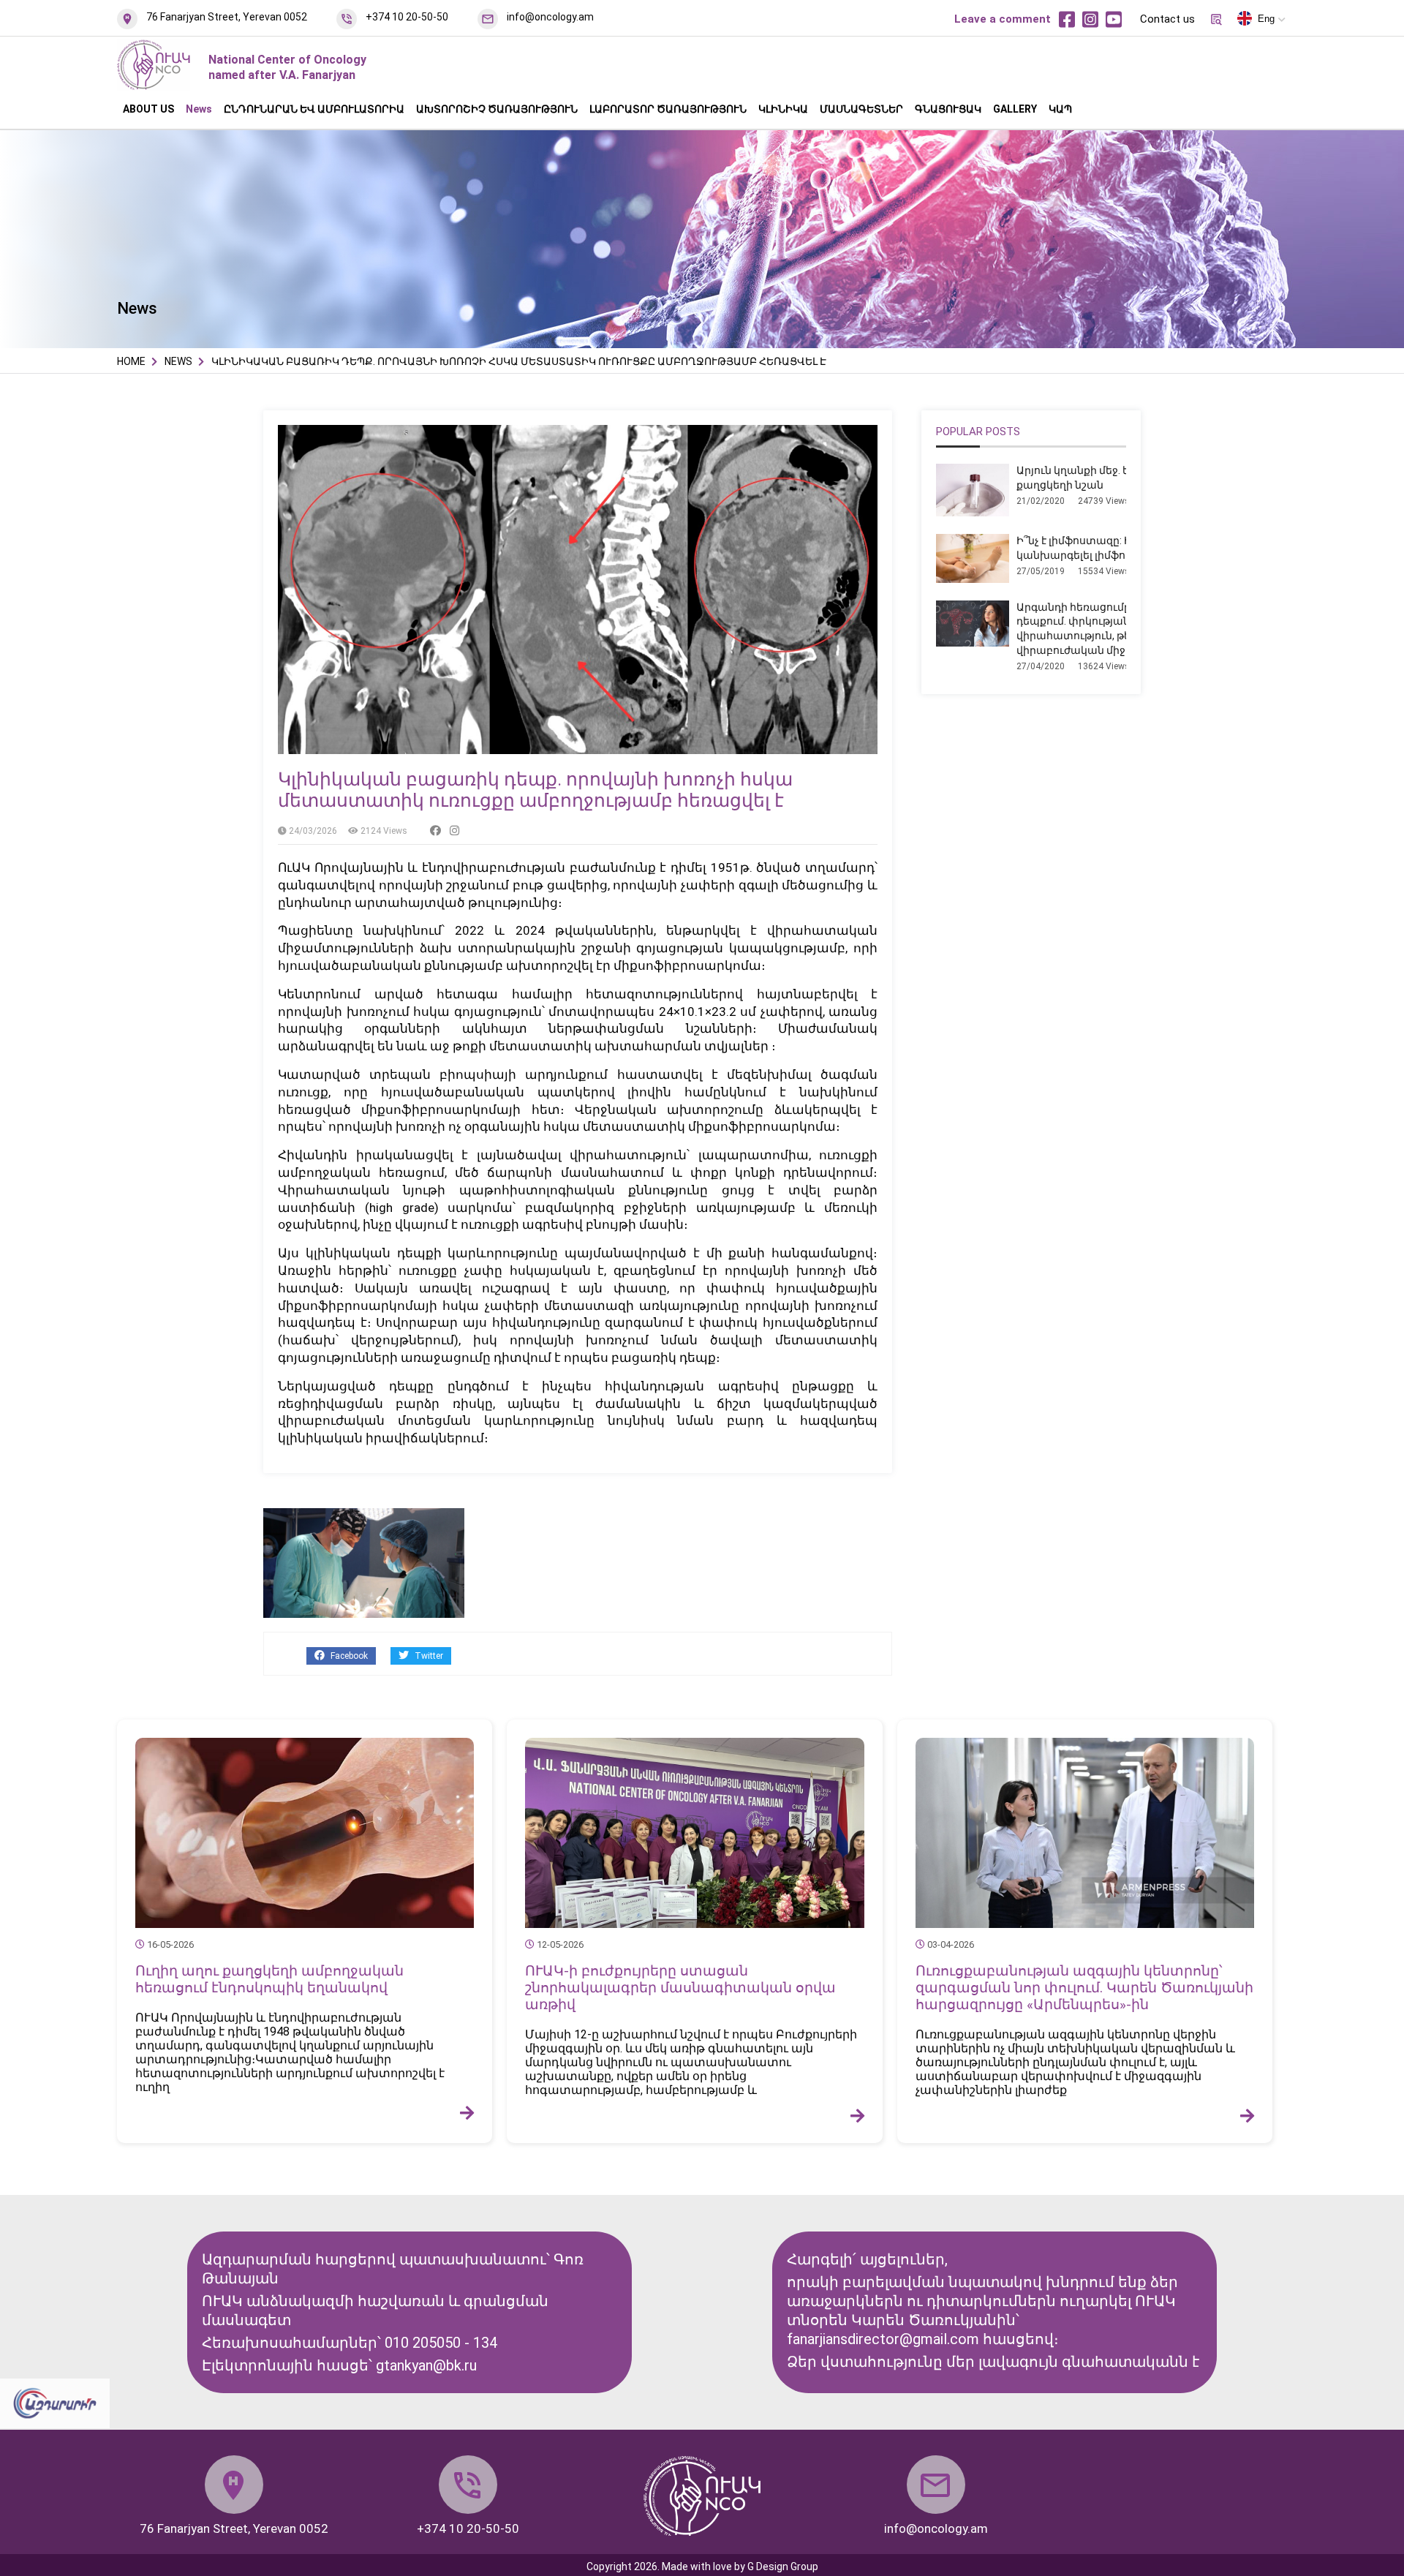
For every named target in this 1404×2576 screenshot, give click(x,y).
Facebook (348, 1656)
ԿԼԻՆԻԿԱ (783, 109)
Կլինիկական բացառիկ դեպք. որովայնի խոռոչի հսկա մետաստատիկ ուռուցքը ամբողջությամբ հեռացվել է (535, 790)
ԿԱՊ (1060, 109)
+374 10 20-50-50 (407, 17)
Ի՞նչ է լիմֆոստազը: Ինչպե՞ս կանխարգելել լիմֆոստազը (1093, 548)
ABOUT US (148, 109)
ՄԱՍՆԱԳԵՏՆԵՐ (861, 109)
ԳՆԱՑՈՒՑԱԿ (948, 109)
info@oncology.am (550, 17)
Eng (1266, 19)
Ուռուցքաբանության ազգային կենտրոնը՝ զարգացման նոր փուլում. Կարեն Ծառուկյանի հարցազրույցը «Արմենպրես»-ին (1084, 1988)
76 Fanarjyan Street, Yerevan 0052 (227, 17)
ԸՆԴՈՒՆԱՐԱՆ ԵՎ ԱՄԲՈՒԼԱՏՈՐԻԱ (314, 109)
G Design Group (783, 2566)
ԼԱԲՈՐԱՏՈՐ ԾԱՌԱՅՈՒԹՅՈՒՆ (668, 109)
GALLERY (1015, 109)
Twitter (428, 1656)
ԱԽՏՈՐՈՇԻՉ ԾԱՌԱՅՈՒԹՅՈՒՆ (497, 109)
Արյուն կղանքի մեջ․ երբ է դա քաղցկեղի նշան (1092, 478)
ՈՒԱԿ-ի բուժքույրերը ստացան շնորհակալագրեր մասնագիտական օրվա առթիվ (680, 1988)
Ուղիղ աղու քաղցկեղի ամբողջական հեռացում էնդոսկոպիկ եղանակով (269, 1979)
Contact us (1167, 19)
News (199, 109)
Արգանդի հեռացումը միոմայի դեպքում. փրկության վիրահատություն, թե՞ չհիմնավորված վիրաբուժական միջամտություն (1119, 629)
